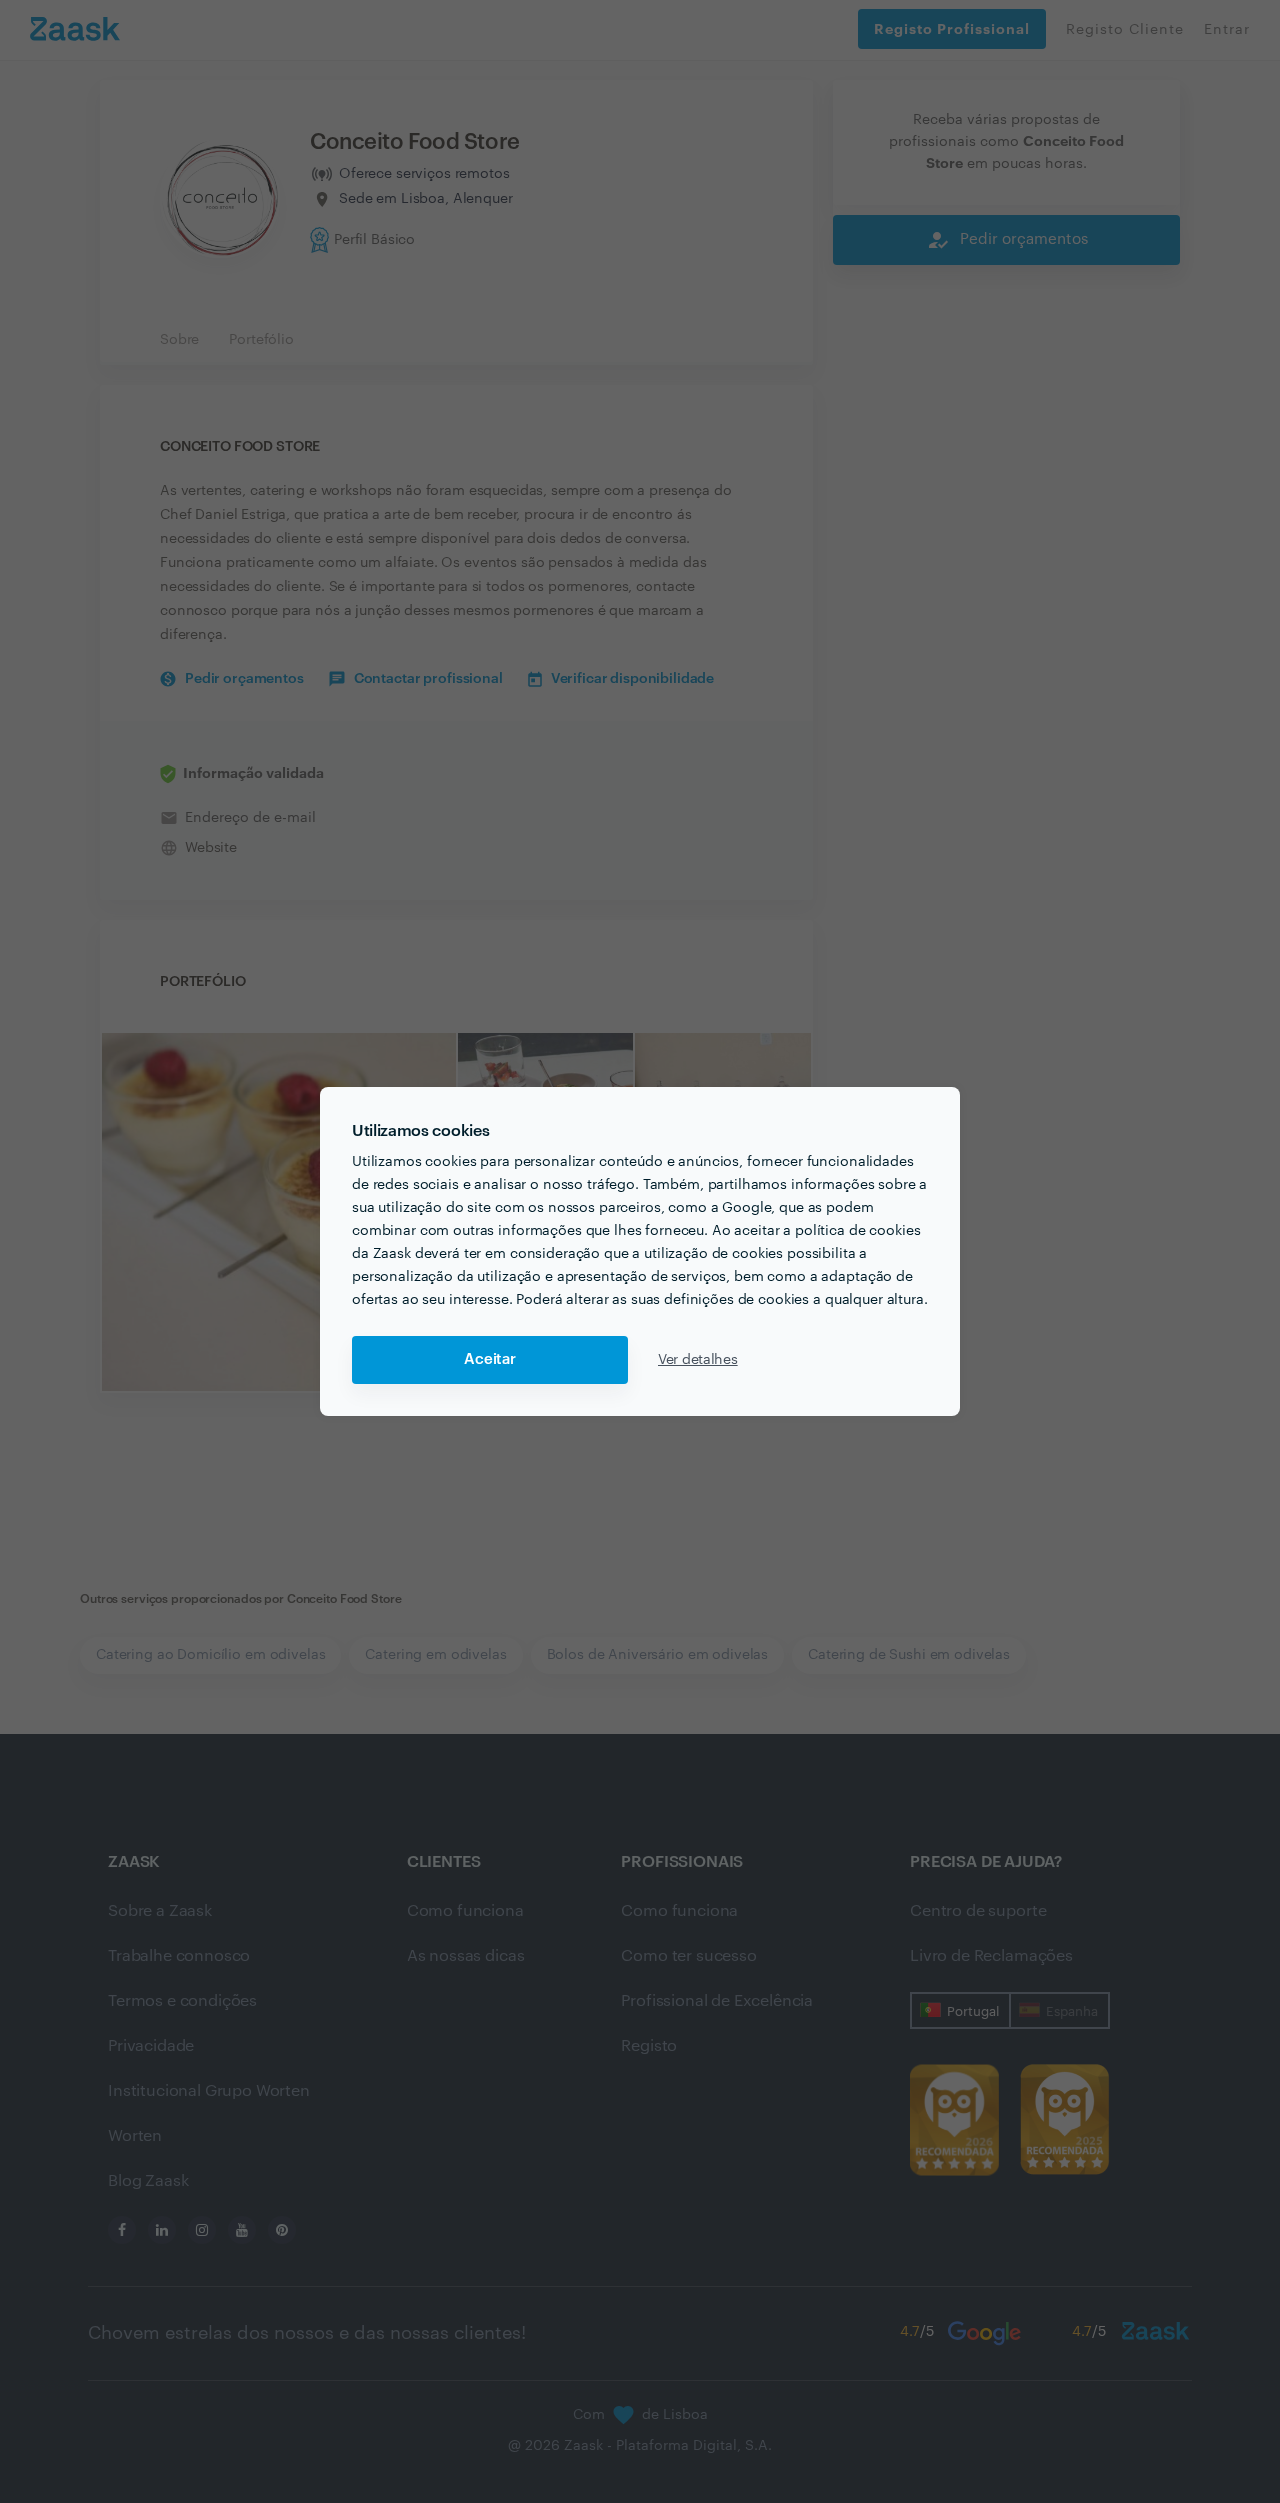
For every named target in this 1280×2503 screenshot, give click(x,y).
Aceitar (490, 1359)
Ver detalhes (698, 1360)
